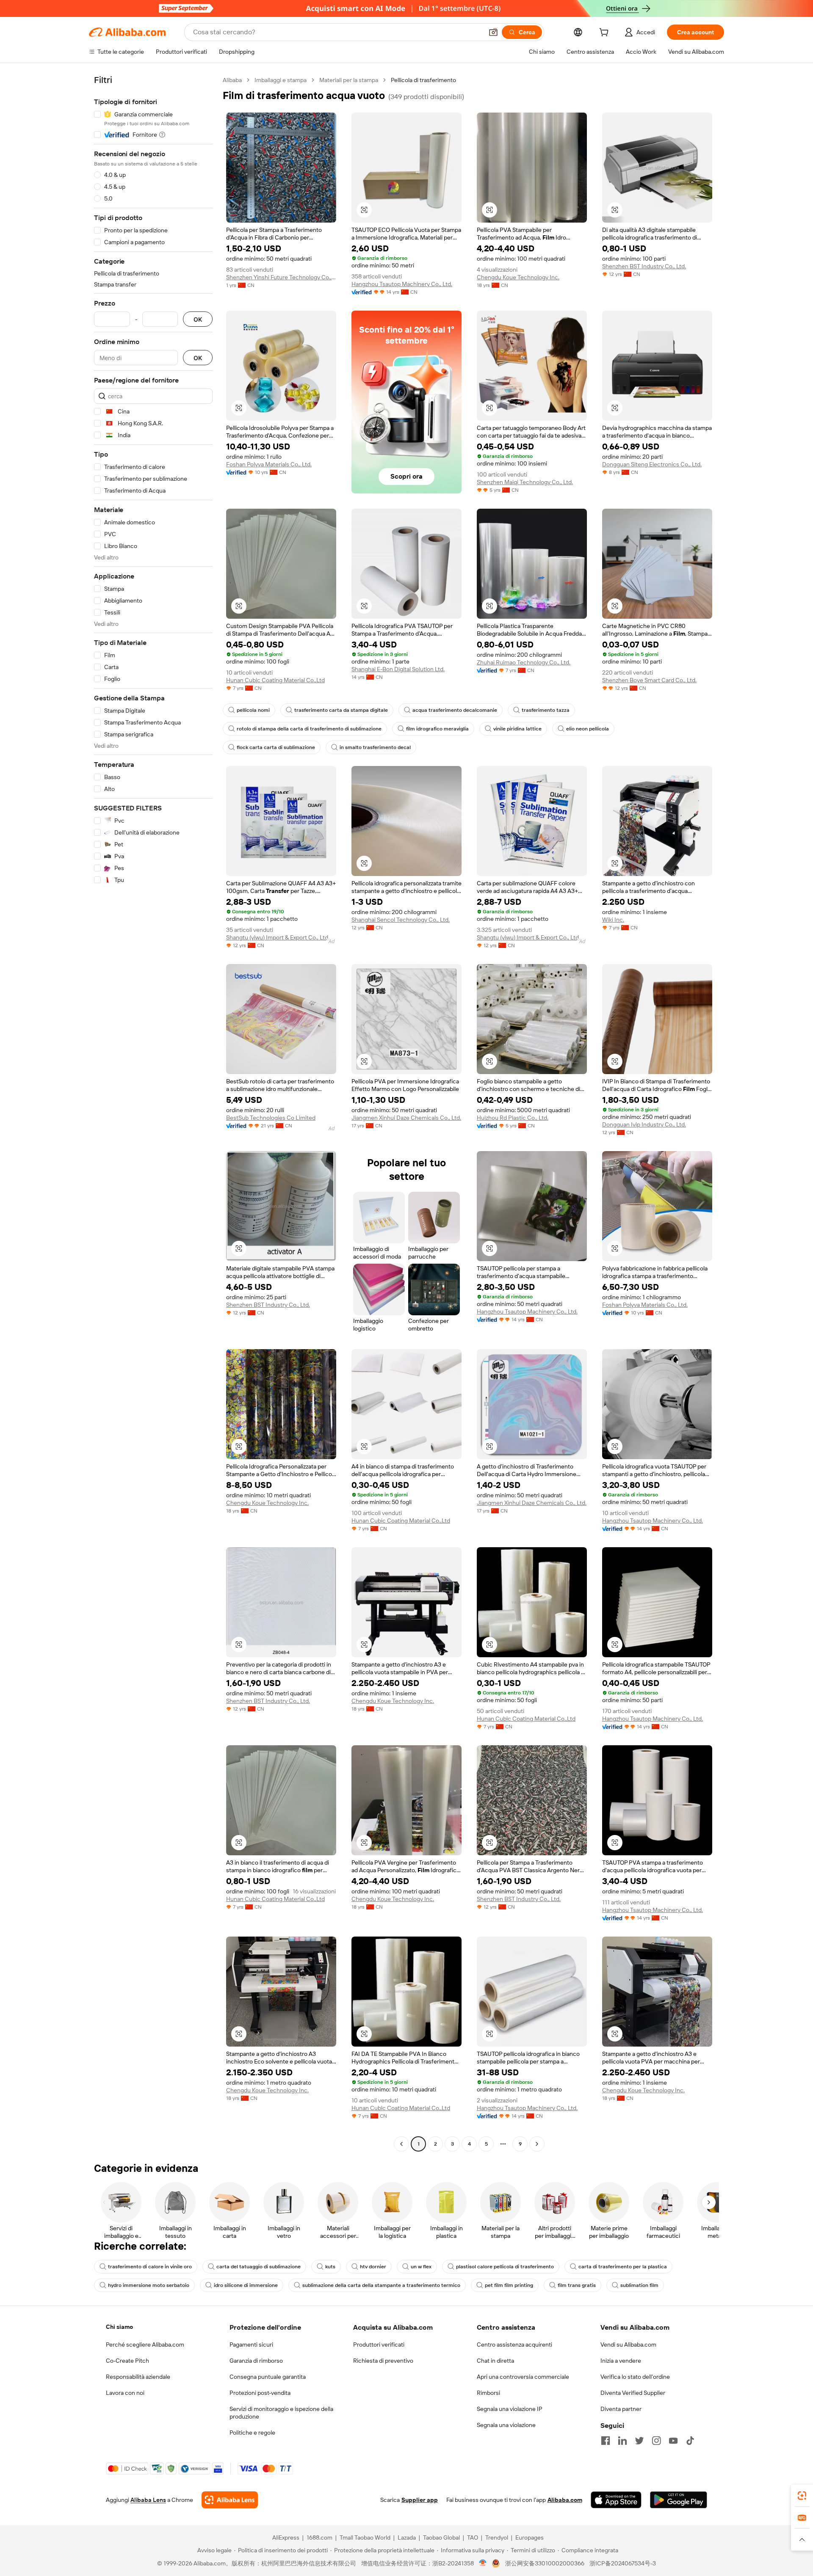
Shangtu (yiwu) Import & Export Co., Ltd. (278, 937)
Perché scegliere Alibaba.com (145, 2345)
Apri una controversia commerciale (523, 2377)
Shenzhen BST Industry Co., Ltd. (644, 266)
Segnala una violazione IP (510, 2409)
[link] (802, 2496)
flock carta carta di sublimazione (276, 747)
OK (198, 319)
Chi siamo (119, 2327)
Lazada (407, 2537)
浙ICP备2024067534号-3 (623, 2563)
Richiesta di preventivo (383, 2361)
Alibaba (232, 80)
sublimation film (639, 2285)
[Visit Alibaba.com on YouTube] (673, 2441)
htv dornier (373, 2267)
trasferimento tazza (546, 710)
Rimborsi (488, 2393)
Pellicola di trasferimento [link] (423, 80)
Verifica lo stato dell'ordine (635, 2377)
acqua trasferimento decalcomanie (455, 710)
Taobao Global (441, 2537)
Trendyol (497, 2537)
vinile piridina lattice (517, 729)
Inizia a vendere (621, 2361)
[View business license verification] (483, 2563)
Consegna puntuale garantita (268, 2377)
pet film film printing (509, 2285)
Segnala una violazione (506, 2425)
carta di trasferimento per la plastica (623, 2267)
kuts (330, 2267)
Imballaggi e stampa (281, 80)
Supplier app (420, 2500)
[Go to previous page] (401, 2144)
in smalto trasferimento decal (375, 747)
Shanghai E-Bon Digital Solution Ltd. (398, 669)
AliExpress (286, 2537)
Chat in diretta (495, 2361)
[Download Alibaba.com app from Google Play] (679, 2500)
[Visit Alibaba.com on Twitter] (639, 2441)
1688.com (319, 2537)
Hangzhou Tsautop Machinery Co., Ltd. (402, 284)
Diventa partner (621, 2409)
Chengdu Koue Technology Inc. (518, 277)
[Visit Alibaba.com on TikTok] (690, 2441)
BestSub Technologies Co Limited (271, 1118)
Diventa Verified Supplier (633, 2393)
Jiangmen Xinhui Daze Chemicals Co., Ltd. (406, 1118)
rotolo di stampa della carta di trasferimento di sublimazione (309, 729)
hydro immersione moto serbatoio (149, 2285)
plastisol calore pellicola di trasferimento (505, 2267)
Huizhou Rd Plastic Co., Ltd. (513, 1118)
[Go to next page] (537, 2144)
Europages (530, 2537)
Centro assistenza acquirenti (514, 2345)
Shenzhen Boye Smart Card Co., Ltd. (649, 680)
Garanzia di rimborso (256, 2361)
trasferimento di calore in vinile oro (150, 2267)
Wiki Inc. (613, 920)
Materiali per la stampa (349, 80)
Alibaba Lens (148, 2500)
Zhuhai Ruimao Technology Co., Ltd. (524, 662)
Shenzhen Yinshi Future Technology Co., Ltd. (281, 277)
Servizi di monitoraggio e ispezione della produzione (281, 2413)
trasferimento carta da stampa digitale (341, 710)
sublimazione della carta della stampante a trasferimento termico (381, 2285)
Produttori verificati (379, 2345)
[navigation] (153, 1113)
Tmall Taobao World (365, 2537)
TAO (473, 2537)
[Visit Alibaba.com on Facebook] (606, 2441)
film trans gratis (577, 2285)
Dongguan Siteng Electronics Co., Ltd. (652, 464)
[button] (493, 32)
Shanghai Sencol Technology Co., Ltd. (401, 920)
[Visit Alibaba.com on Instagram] (656, 2441)
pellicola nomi (253, 710)
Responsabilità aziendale (138, 2377)
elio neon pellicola (588, 729)
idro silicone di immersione (246, 2285)
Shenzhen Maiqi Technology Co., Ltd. (525, 482)
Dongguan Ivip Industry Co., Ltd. (644, 1124)
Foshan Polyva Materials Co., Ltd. (269, 464)
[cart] (606, 33)
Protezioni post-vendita (260, 2393)
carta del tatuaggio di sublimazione (259, 2267)
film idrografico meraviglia (437, 729)
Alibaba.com (565, 2500)
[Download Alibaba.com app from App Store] (616, 2500)
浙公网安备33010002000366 (545, 2563)
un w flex (421, 2267)
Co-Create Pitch (127, 2361)
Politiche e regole (252, 2433)
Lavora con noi (125, 2393)
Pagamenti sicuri (251, 2345)
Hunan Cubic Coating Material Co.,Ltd (275, 680)
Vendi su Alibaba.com (628, 2345)
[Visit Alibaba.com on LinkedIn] (622, 2441)
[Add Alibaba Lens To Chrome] (230, 2500)
